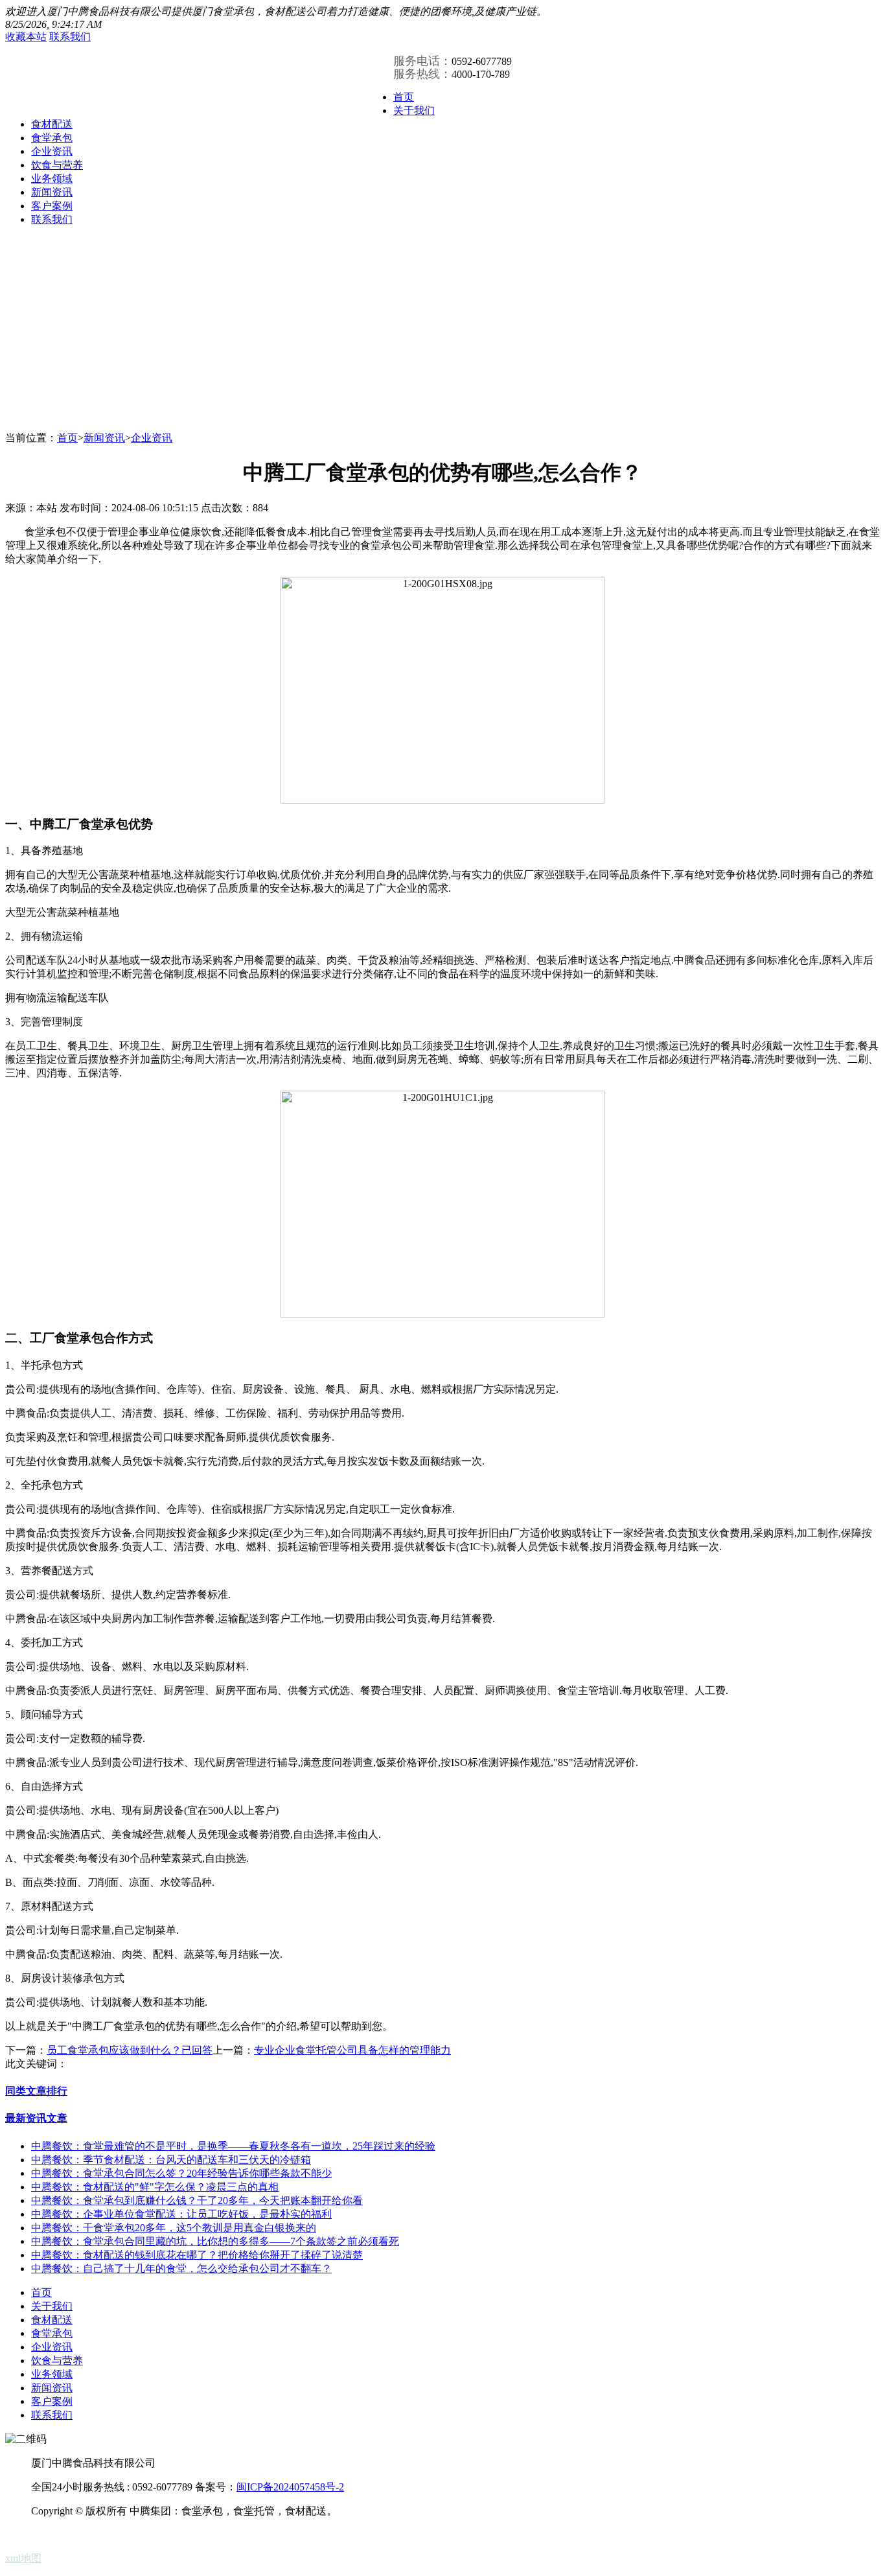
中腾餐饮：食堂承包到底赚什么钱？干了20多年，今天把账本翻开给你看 (197, 2200)
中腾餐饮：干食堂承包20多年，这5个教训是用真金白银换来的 (174, 2228)
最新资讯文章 (36, 2118)
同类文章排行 (36, 2091)
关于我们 (414, 110)
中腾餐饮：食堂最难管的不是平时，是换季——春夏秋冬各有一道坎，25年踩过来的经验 (233, 2146)
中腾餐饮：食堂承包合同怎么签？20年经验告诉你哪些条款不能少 (181, 2173)
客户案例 (52, 206)
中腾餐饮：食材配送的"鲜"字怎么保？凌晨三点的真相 (155, 2187)
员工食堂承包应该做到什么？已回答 (130, 2050)
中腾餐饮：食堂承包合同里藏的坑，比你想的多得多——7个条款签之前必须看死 (215, 2241)
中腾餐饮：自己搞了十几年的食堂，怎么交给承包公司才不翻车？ (181, 2269)
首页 (404, 97)
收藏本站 (26, 37)
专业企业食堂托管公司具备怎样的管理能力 (352, 2050)
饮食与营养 (57, 165)
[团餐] (64, 94)
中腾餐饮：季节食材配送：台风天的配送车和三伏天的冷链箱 (171, 2160)
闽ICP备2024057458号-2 (290, 2487)
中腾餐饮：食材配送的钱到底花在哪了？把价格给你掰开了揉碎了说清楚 (197, 2255)
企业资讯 (52, 151)
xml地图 (23, 2558)
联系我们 (70, 37)
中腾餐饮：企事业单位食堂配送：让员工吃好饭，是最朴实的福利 (181, 2214)
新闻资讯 (52, 192)
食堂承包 (52, 138)
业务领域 (52, 179)
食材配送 (52, 124)
